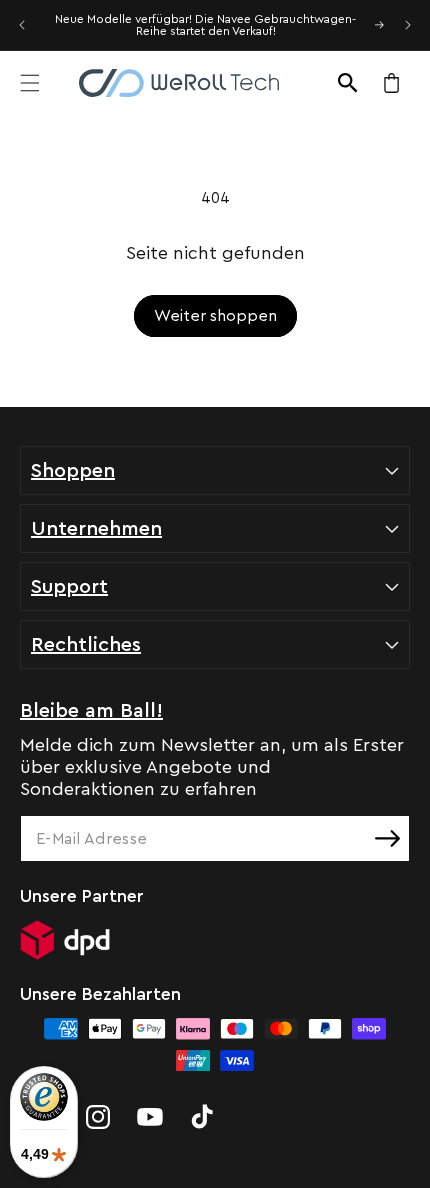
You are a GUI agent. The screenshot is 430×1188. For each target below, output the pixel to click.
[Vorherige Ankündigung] (22, 25)
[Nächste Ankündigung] (408, 25)
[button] (30, 83)
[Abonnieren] (387, 838)
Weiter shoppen (215, 316)
